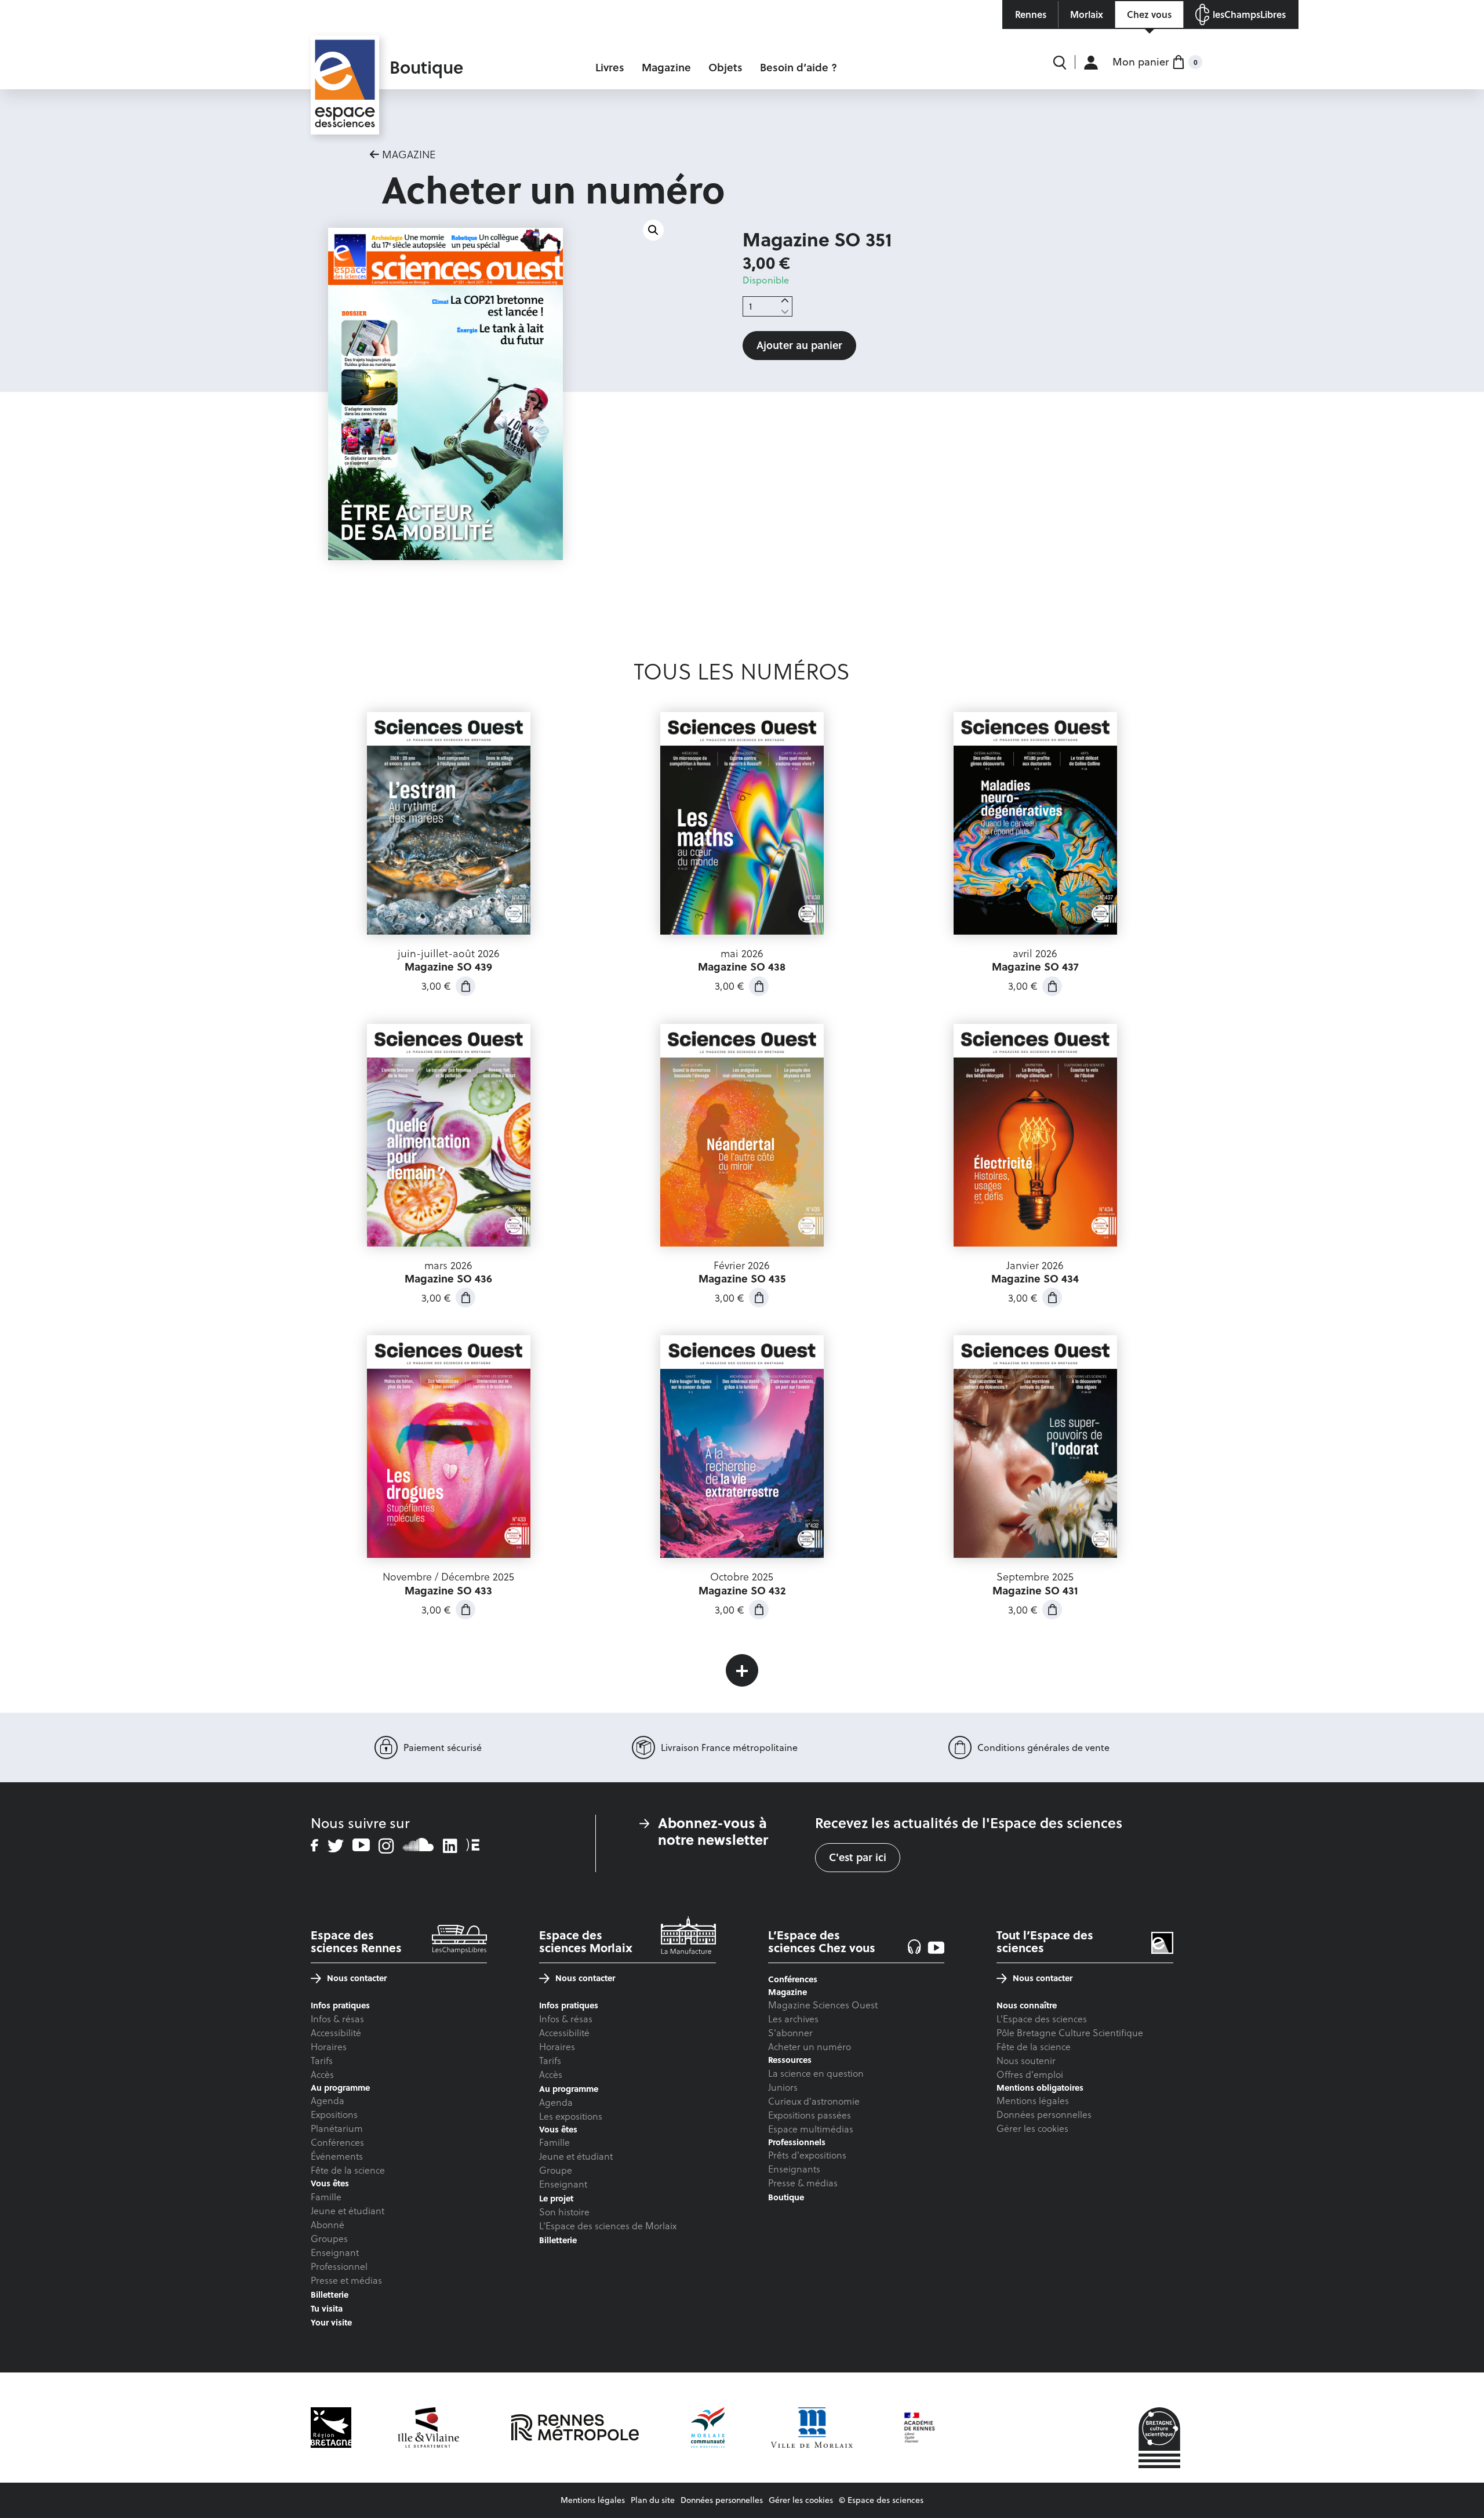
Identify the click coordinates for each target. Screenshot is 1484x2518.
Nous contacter (357, 1978)
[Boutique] (345, 61)
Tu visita (327, 2308)
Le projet (556, 2198)
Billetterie (330, 2294)
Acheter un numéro (810, 2047)
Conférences (337, 2142)
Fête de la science (348, 2170)
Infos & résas (337, 2019)
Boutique (786, 2197)
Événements (337, 2156)
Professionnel (339, 2266)
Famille (326, 2197)
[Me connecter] (1091, 62)
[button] (653, 230)
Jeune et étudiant (348, 2211)
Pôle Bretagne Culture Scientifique (1070, 2033)
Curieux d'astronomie (814, 2101)
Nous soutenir (1026, 2061)
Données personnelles (1044, 2114)
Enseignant (335, 2252)
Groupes (329, 2239)
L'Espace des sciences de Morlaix (608, 2226)
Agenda (328, 2101)
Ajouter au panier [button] (465, 986)
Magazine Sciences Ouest (823, 2005)
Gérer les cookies (1032, 2128)
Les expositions (571, 2116)
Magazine (666, 68)
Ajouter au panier (799, 345)
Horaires (329, 2047)
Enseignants (794, 2169)
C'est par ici (858, 1857)
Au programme (569, 2089)
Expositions (334, 2114)
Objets (725, 68)
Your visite (331, 2322)
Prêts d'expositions (807, 2155)
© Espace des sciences (881, 2500)
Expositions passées (810, 2115)
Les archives (793, 2019)
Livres (610, 68)
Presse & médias (803, 2183)
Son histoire (564, 2212)
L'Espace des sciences (1042, 2019)
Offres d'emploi (1030, 2074)
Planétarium (337, 2128)
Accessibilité (336, 2033)
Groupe (556, 2170)
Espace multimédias (811, 2129)
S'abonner (790, 2033)
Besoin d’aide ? (799, 68)
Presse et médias (346, 2280)
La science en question (816, 2073)
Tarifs (322, 2061)
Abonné (328, 2225)
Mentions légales (1033, 2101)
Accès (322, 2074)
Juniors (783, 2087)
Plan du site (653, 2500)
